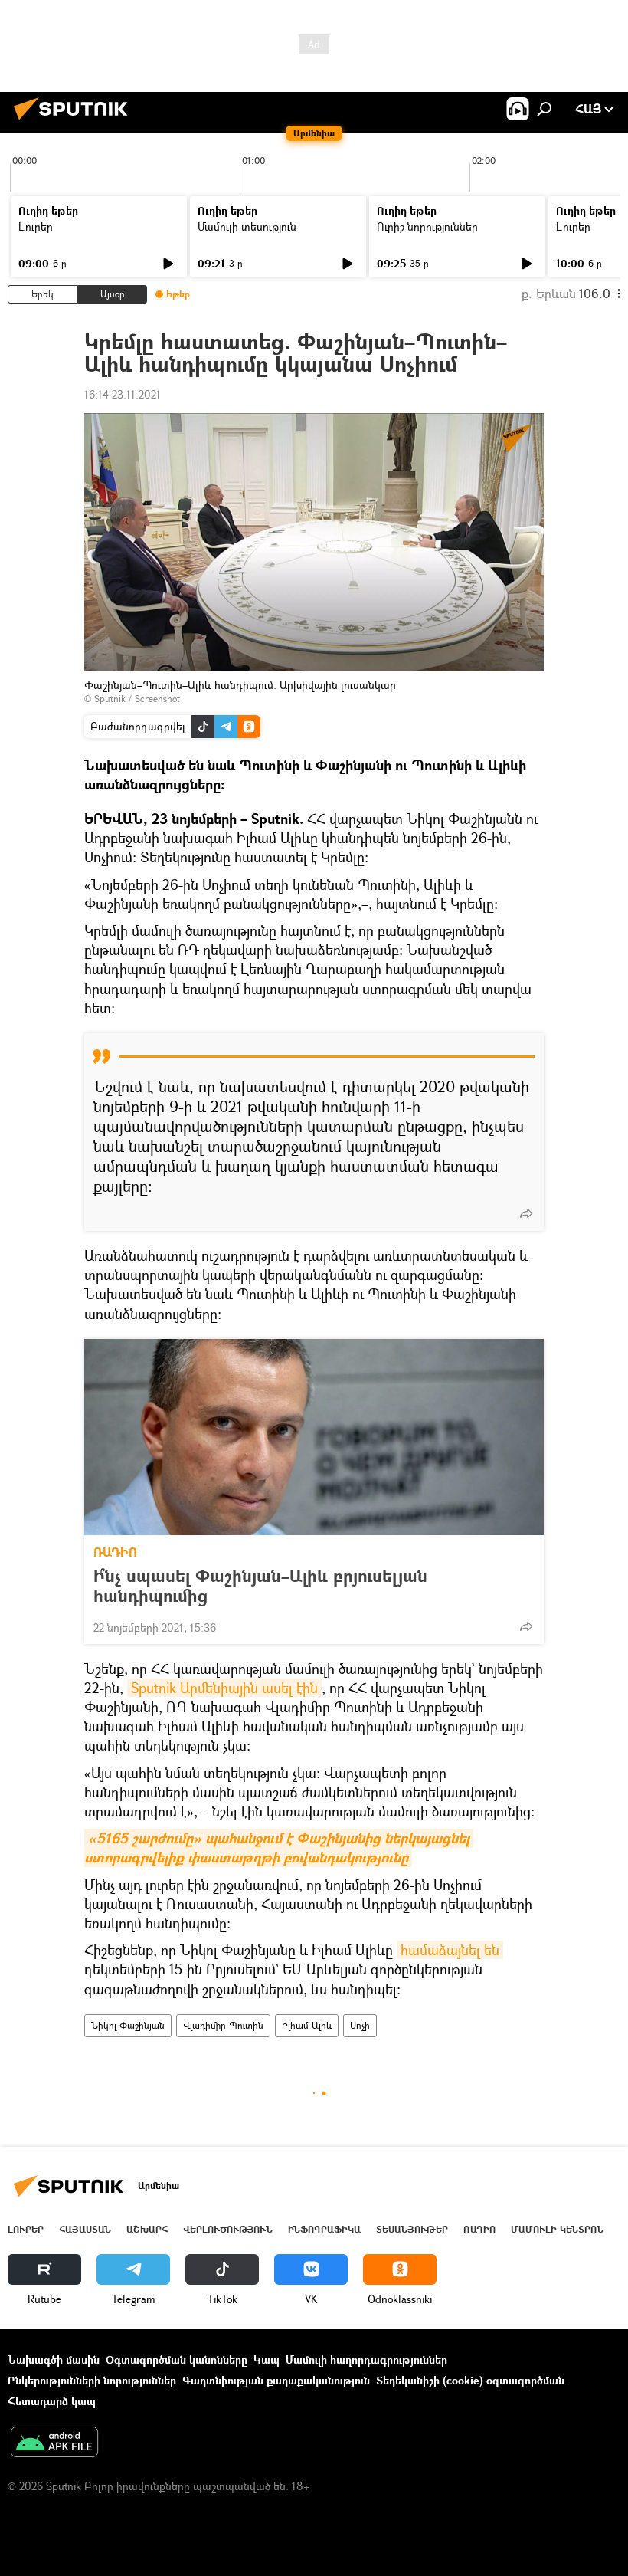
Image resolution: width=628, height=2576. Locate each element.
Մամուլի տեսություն (247, 226)
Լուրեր (36, 226)
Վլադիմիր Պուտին (223, 2025)
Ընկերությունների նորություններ (92, 2380)
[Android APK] (54, 2443)
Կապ (267, 2359)
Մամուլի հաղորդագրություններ (366, 2359)
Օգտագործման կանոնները (177, 2359)
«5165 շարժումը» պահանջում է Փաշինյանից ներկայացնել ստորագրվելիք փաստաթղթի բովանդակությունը (279, 1848)
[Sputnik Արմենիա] (75, 121)
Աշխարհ (147, 2229)
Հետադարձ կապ (52, 2401)
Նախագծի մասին (54, 2359)
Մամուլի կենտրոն (557, 2229)
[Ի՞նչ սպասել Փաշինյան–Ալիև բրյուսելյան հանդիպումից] (314, 1437)
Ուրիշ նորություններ (427, 226)
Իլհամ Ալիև (307, 2025)
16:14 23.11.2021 (123, 394)
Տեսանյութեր (412, 2229)
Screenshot (157, 699)
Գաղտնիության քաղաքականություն (276, 2380)
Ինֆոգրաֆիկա (324, 2229)
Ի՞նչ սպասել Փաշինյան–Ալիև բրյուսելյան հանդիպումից (260, 1586)
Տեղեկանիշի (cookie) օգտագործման (470, 2380)
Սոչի (360, 2025)
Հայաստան (85, 2229)
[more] (526, 1213)
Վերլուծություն (228, 2229)
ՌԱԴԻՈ (115, 1552)
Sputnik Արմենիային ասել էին (224, 1688)
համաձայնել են (450, 1950)
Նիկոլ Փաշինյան (128, 2025)
